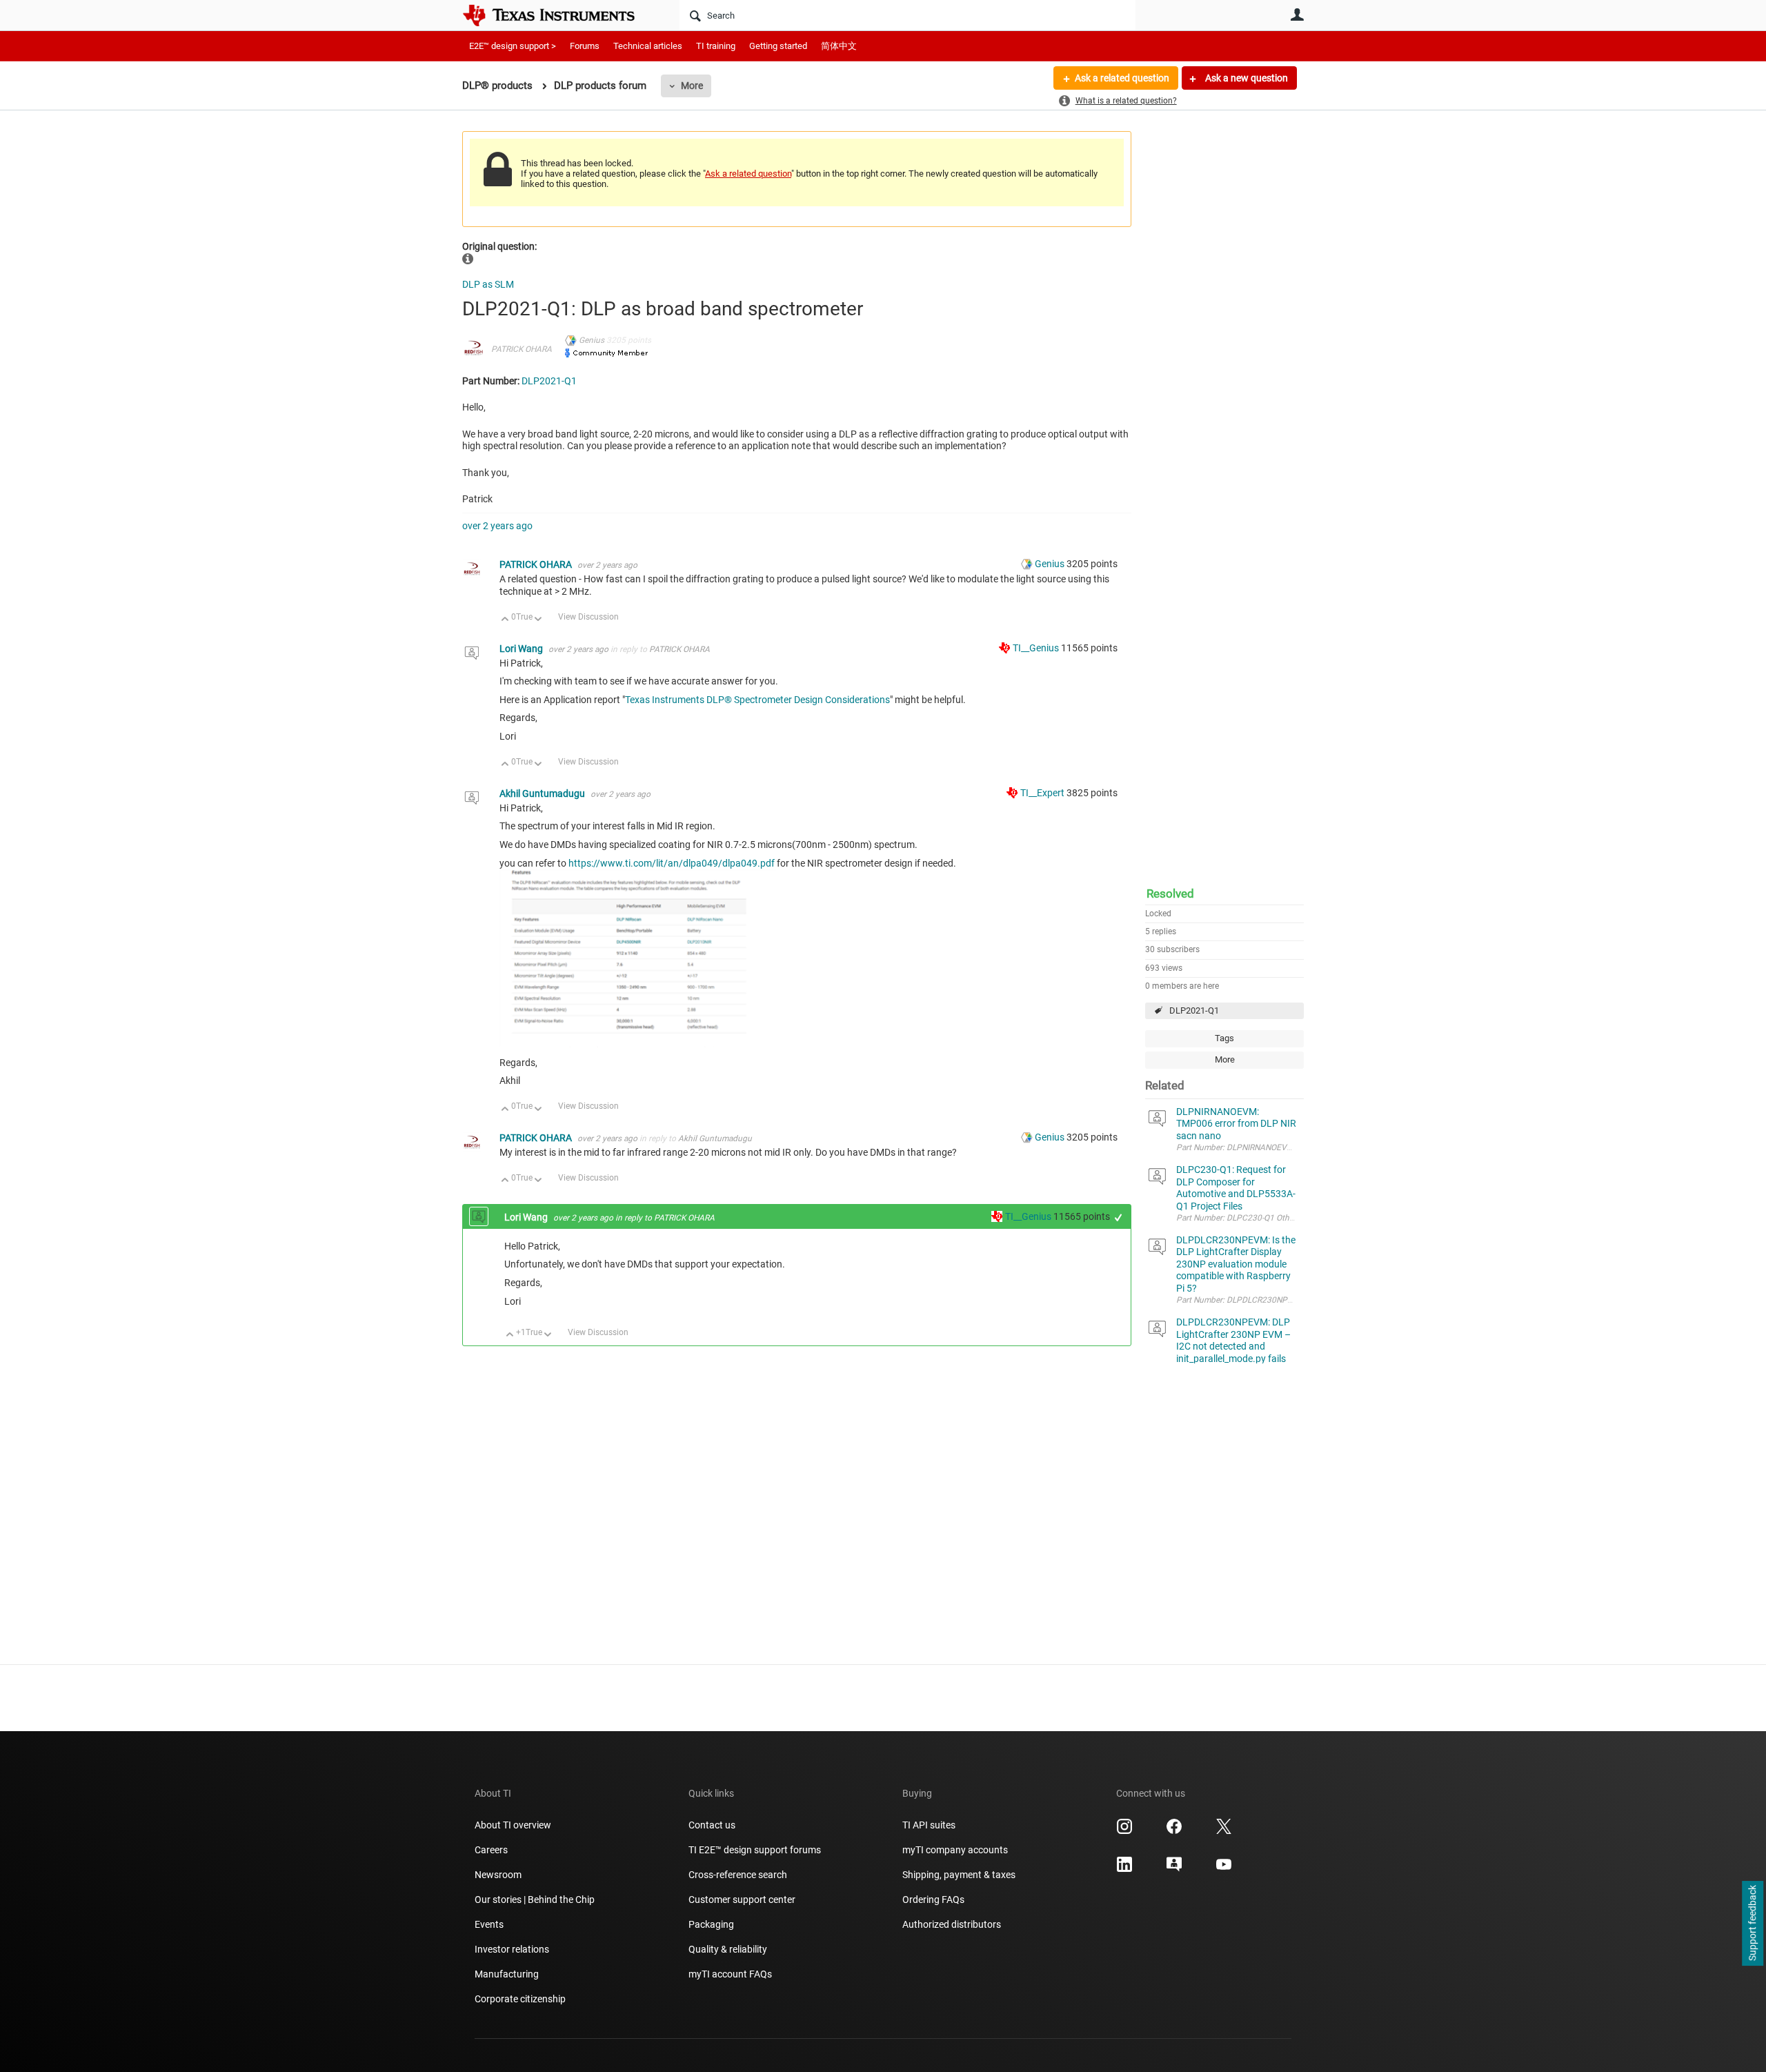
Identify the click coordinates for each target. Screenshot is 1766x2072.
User (1297, 14)
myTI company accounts (955, 1850)
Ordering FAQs (933, 1900)
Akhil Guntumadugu (543, 793)
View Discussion (588, 617)
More (692, 86)
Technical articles (648, 46)
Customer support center (742, 1900)
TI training (716, 46)
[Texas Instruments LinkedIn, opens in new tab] (1124, 1869)
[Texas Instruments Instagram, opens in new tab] (1124, 1831)
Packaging (711, 1924)
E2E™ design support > (513, 46)
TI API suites (929, 1825)
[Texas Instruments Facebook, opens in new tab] (1174, 1831)
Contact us (712, 1825)
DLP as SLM (488, 284)
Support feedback (1752, 1924)
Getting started (778, 46)
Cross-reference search (738, 1875)
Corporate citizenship (520, 1999)
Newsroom (498, 1875)
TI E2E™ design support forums (755, 1850)
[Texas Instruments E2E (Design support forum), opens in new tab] (1174, 1869)
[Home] (559, 15)
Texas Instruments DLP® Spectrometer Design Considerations (757, 700)
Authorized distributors (952, 1924)
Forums (585, 46)
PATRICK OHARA (522, 349)
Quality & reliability (728, 1949)
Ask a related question (1122, 78)
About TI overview (513, 1825)
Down (538, 620)
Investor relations (512, 1949)
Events (489, 1924)
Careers (491, 1850)
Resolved (1170, 894)
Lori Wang (522, 649)
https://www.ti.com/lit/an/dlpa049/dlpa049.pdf (672, 863)
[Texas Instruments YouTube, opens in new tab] (1224, 1869)
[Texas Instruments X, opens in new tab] (1224, 1831)
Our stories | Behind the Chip (535, 1900)
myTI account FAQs (730, 1974)
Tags (1224, 1038)
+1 (1119, 1217)
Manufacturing (507, 1974)
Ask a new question (1246, 78)
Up (505, 620)
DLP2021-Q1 (1194, 1010)
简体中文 (839, 46)
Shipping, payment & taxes (959, 1875)
